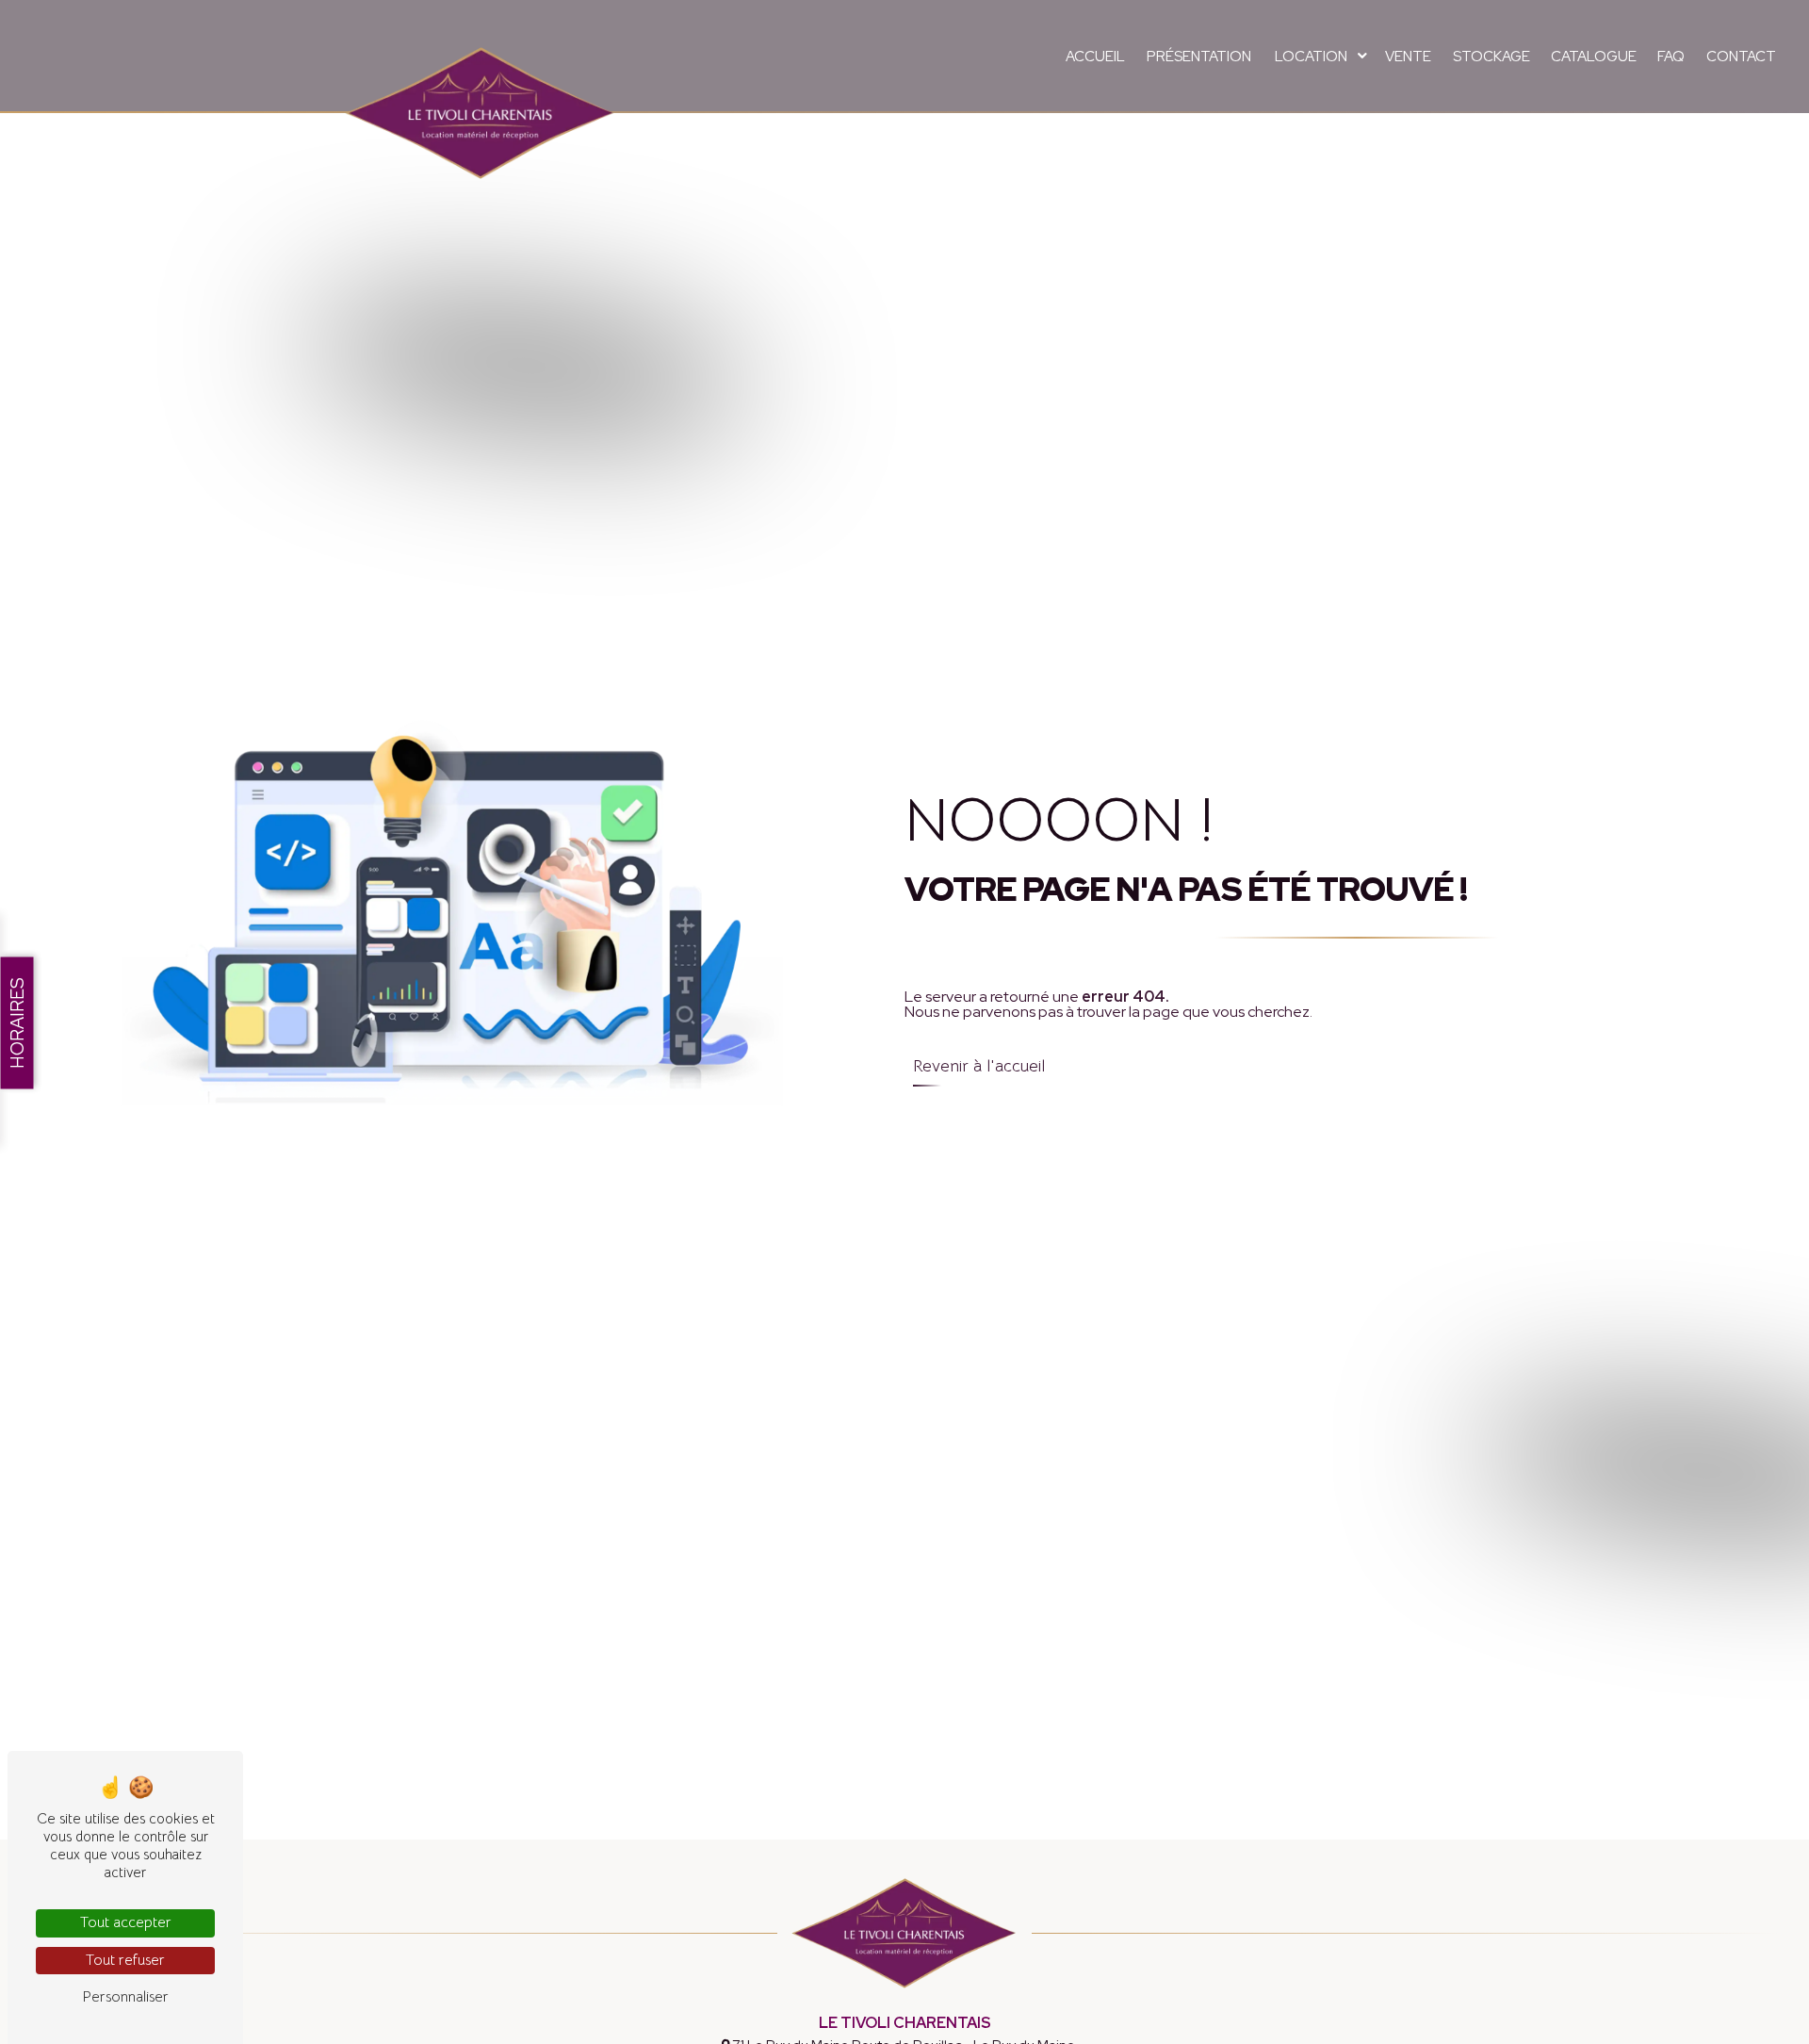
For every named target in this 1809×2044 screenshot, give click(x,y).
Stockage (1491, 57)
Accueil (1095, 57)
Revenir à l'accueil (979, 1066)
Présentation (1199, 57)
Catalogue (1594, 57)
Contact (1741, 57)
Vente (1408, 57)
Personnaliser (125, 1997)
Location (1311, 57)
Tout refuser (125, 1960)
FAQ (1671, 57)
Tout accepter (126, 1922)
